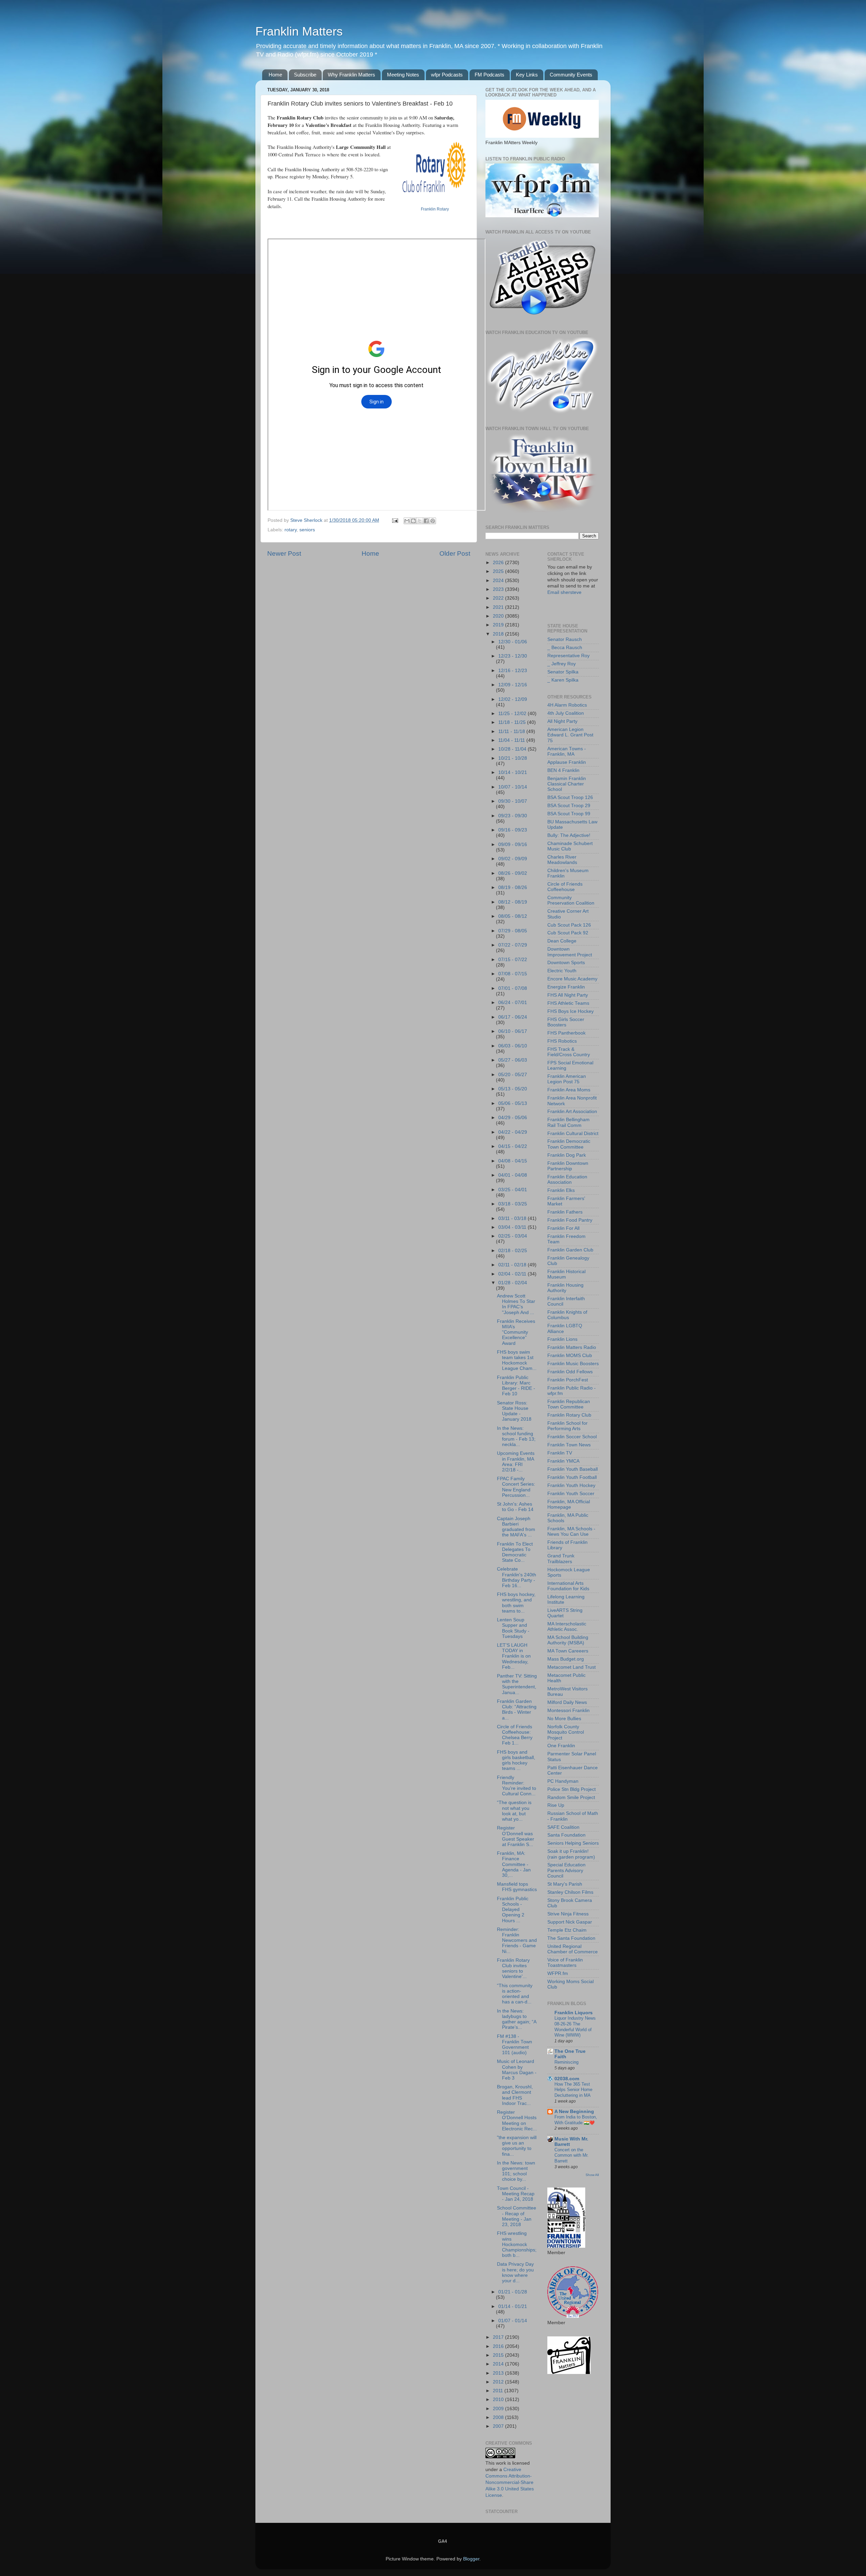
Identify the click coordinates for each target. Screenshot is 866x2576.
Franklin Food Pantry (570, 1220)
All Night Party (562, 721)
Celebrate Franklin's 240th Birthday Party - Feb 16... (517, 1577)
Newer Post (284, 553)
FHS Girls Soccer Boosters (566, 1022)
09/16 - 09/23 (513, 830)
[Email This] (407, 521)
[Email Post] (395, 520)
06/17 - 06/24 (513, 1017)
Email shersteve (564, 592)
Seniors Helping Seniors (573, 1843)
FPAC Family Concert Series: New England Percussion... (516, 1487)
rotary (291, 530)
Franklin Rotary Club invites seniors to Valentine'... (513, 1969)
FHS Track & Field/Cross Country (569, 1052)
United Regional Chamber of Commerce (573, 1949)
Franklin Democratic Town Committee (569, 1144)
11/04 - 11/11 (512, 740)
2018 (499, 634)
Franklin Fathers (565, 1212)
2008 (499, 2417)
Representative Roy (568, 656)
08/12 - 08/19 (513, 902)
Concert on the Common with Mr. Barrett (572, 2155)
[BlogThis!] (413, 521)
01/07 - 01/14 (513, 2321)
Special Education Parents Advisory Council (566, 1870)
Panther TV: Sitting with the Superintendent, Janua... (517, 1684)
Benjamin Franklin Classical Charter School (567, 784)
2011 (499, 2391)
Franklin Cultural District (573, 1134)
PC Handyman (563, 1781)
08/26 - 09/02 (513, 873)
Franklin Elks (561, 1190)
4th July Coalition (566, 713)
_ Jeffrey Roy (562, 664)
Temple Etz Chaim (567, 1930)
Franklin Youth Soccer (571, 1494)
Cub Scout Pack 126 (569, 925)
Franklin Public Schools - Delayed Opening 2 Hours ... (513, 1910)
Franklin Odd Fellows (570, 1372)
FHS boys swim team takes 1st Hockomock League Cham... (517, 1360)
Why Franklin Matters (351, 75)
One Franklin (561, 1746)
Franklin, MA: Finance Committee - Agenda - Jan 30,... (514, 1864)
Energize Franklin (566, 987)
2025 (499, 571)
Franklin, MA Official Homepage (569, 1504)
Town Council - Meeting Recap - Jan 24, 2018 (516, 2194)
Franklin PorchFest (568, 1380)
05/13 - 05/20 (513, 1089)
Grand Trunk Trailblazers (561, 1559)
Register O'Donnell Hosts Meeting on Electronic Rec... (517, 2120)
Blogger (471, 2559)
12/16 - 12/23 (513, 671)
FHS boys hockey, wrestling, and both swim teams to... (516, 1603)
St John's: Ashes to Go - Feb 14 (515, 1507)
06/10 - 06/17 (513, 1031)
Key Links (527, 75)
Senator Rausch (565, 639)
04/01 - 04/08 (513, 1175)
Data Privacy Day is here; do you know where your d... (515, 2272)
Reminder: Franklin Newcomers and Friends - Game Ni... (517, 1940)
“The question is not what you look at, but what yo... (514, 1811)
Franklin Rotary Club (569, 1415)
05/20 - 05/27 (513, 1075)
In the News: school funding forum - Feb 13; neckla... (516, 1437)
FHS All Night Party (568, 995)
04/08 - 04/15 (513, 1161)
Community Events (571, 75)
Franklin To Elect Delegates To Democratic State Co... (515, 1552)
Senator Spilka (563, 672)
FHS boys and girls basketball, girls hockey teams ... (516, 1760)
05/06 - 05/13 (513, 1103)
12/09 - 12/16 (513, 685)
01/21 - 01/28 (513, 2292)
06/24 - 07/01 (513, 1003)
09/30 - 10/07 (513, 801)
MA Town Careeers (568, 1651)
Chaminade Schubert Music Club (570, 846)
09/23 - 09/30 (513, 816)
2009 (499, 2409)
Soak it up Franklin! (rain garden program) (571, 1854)
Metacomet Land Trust (572, 1667)
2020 (499, 616)
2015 (499, 2355)
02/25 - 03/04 (513, 1236)
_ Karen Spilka (563, 680)
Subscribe (305, 75)
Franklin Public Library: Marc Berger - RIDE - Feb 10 (516, 1386)
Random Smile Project (571, 1797)
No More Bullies (564, 1719)
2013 (499, 2373)
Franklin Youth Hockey (571, 1485)
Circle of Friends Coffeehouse (565, 887)
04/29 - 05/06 (513, 1118)
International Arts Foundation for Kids (568, 1586)
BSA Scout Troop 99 (569, 814)
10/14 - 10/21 (513, 772)
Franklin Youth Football (572, 1477)
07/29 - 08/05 (513, 931)
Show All (592, 2175)
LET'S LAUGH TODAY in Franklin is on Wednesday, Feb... (514, 1656)
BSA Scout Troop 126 (570, 797)
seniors (307, 530)
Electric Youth (562, 971)
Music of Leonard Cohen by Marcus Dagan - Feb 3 (517, 2070)
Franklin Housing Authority (565, 1288)
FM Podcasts (489, 75)
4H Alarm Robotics (567, 705)
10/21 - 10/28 (513, 758)
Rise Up (556, 1805)
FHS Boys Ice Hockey (571, 1011)
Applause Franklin (567, 762)
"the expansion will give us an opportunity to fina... (517, 2146)
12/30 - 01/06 (513, 642)
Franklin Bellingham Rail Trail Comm (568, 1122)
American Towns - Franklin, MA (567, 751)
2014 (499, 2364)
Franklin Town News (569, 1445)
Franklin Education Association (567, 1180)
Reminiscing (566, 2062)
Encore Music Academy (572, 979)
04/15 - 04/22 (513, 1146)
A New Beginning (574, 2112)
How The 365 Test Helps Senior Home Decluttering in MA (573, 2090)
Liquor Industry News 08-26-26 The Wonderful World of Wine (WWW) (575, 2027)
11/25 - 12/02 (513, 714)
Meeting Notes (403, 75)
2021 (499, 607)
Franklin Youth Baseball (573, 1469)
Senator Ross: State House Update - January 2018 (514, 1411)
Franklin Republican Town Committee (569, 1404)
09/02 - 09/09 (513, 859)
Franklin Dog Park (567, 1155)
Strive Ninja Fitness (568, 1914)
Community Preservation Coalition (571, 900)
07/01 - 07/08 (513, 988)
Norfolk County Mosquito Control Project (566, 1732)
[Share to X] (420, 521)
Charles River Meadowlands (562, 860)
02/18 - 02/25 (513, 1251)
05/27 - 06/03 (513, 1060)
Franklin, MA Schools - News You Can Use (571, 1531)
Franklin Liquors (574, 2013)
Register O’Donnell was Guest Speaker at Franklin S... (516, 1836)
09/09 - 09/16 (513, 845)
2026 (499, 563)
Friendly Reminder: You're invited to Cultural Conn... (517, 1786)
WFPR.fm (558, 1973)
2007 (499, 2426)
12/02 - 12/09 (513, 699)
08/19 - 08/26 (513, 887)
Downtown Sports (566, 963)
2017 (499, 2337)
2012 (499, 2382)
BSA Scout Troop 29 (569, 806)
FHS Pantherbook (566, 1033)
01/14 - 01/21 (513, 2306)
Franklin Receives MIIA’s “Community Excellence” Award (516, 1332)
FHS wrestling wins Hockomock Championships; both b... (517, 2244)
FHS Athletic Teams (568, 1003)
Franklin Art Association (572, 1112)
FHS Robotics (562, 1041)
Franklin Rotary (435, 209)
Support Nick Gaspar (570, 1922)
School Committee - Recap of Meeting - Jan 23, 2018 (517, 2216)
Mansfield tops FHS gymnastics (517, 1887)
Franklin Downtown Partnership (568, 1166)
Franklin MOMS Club (570, 1356)
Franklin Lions (562, 1339)
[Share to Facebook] (426, 521)
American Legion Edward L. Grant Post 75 (570, 735)
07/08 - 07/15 (513, 974)
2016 (499, 2346)
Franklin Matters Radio (572, 1347)
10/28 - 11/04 (513, 749)
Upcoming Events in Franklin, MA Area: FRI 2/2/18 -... (516, 1462)
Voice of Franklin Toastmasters (565, 1963)
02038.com (567, 2079)
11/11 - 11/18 (512, 731)
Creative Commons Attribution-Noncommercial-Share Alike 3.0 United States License (510, 2482)
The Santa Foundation (571, 1938)
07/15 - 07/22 (513, 960)
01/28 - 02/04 (513, 1283)
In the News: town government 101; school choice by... (516, 2171)
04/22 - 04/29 (513, 1132)
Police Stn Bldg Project (572, 1789)
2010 (499, 2400)
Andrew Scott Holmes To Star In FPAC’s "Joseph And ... (516, 1304)
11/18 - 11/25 (513, 722)
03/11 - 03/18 (513, 1218)
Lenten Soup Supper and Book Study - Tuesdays (513, 1628)
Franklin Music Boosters (573, 1364)
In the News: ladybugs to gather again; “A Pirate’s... (517, 2019)
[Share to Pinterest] (433, 521)
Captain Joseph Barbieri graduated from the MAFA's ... (516, 1527)
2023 (499, 589)
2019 (499, 625)
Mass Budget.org (566, 1659)
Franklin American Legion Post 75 (567, 1079)
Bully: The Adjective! (569, 835)
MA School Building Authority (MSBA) (568, 1640)
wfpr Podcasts (447, 75)
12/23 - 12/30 (513, 656)
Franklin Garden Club (570, 1250)
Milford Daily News (567, 1702)
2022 (499, 598)
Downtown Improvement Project (570, 952)
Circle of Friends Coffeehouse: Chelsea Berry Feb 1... (515, 1735)
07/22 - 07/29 (513, 945)
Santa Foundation (566, 1835)
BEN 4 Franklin (563, 770)
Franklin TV (560, 1453)
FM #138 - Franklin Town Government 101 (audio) (515, 2045)
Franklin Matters (299, 31)
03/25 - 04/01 (513, 1190)
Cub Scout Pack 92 (568, 933)
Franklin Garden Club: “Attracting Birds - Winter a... (517, 1710)
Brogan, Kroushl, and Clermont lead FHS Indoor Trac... (515, 2095)
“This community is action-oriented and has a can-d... (515, 1994)
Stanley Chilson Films (570, 1892)
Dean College (562, 941)
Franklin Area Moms (569, 1090)
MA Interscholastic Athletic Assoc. (567, 1627)
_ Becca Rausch (565, 648)
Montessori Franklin (568, 1711)
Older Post (455, 553)
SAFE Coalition (563, 1827)
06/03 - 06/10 (513, 1046)
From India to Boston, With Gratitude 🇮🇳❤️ (576, 2120)
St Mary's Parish (565, 1884)
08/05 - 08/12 (513, 916)
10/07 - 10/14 (513, 787)
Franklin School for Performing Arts (567, 1426)
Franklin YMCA (563, 1461)
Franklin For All (563, 1228)
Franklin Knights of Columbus (567, 1315)
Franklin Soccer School (572, 1437)
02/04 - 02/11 (513, 1274)
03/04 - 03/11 (513, 1227)
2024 (499, 581)
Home (275, 75)
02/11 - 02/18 (513, 1265)
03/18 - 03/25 (513, 1204)
